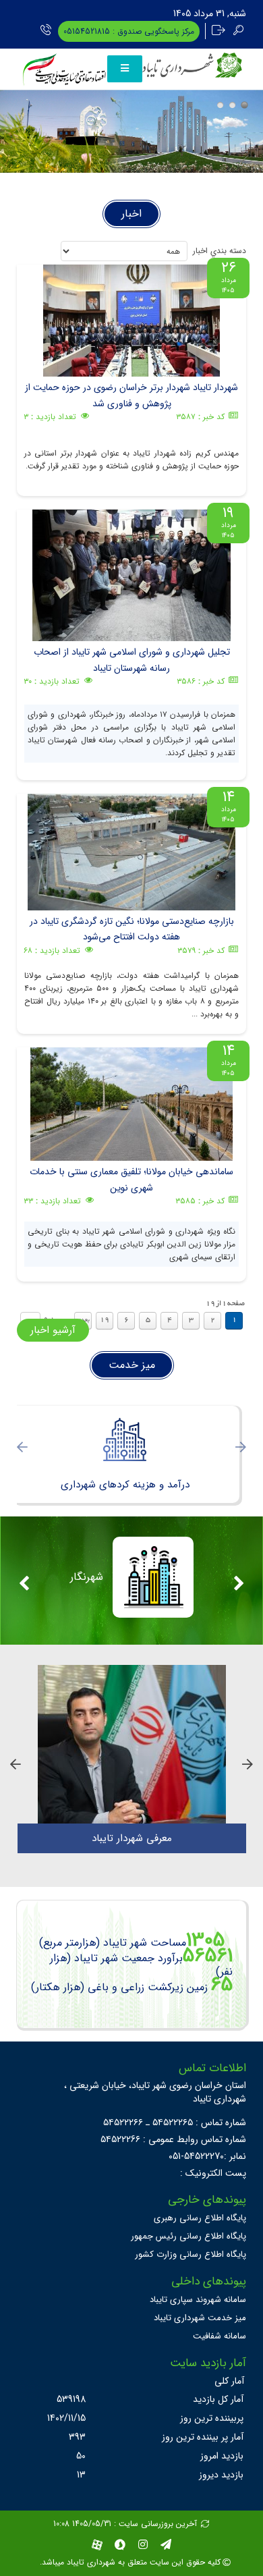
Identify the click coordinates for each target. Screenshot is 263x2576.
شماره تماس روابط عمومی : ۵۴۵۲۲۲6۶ (173, 2139)
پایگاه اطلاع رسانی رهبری (200, 2218)
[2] (232, 105)
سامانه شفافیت (220, 2336)
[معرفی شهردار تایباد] (132, 1744)
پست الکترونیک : (213, 2173)
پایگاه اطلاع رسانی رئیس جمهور (188, 2236)
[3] (244, 105)
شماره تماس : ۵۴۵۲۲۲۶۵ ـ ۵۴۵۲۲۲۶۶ (175, 2122)
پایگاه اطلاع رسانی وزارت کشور (191, 2254)
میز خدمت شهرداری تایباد (200, 2318)
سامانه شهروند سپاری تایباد (198, 2300)
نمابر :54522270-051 (207, 2156)
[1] (220, 105)
